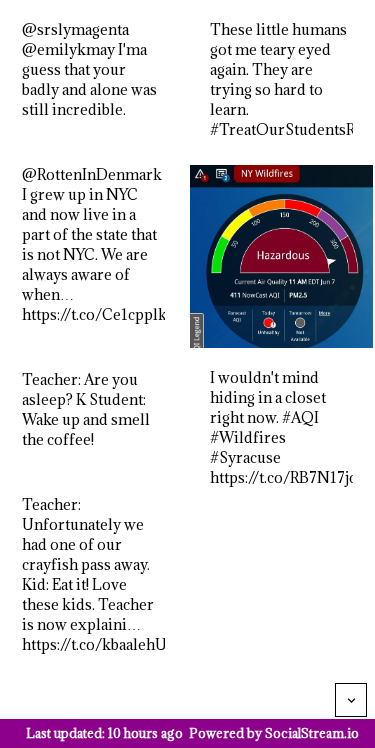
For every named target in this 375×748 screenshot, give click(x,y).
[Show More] (351, 700)
